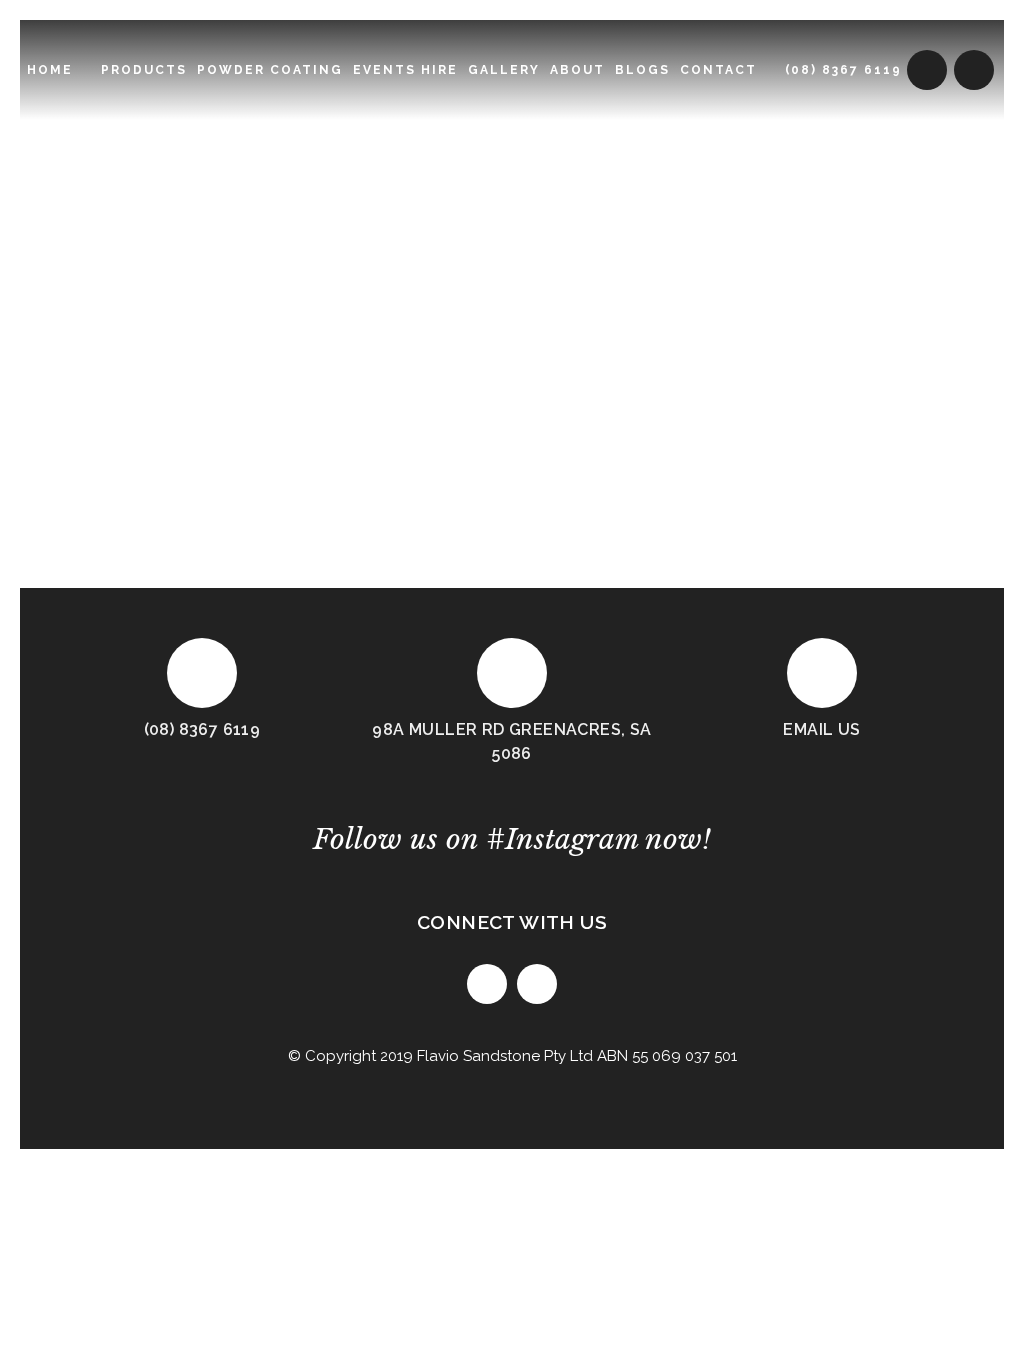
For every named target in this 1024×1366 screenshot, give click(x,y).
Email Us (821, 729)
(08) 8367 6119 (202, 729)
